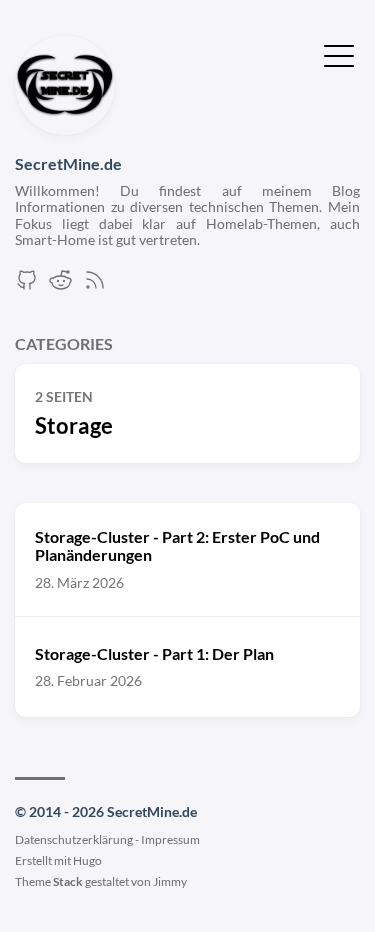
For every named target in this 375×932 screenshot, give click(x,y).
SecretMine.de (68, 163)
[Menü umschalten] (339, 54)
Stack (68, 881)
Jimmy (170, 881)
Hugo (87, 860)
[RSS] (95, 285)
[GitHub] (27, 285)
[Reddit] (61, 285)
